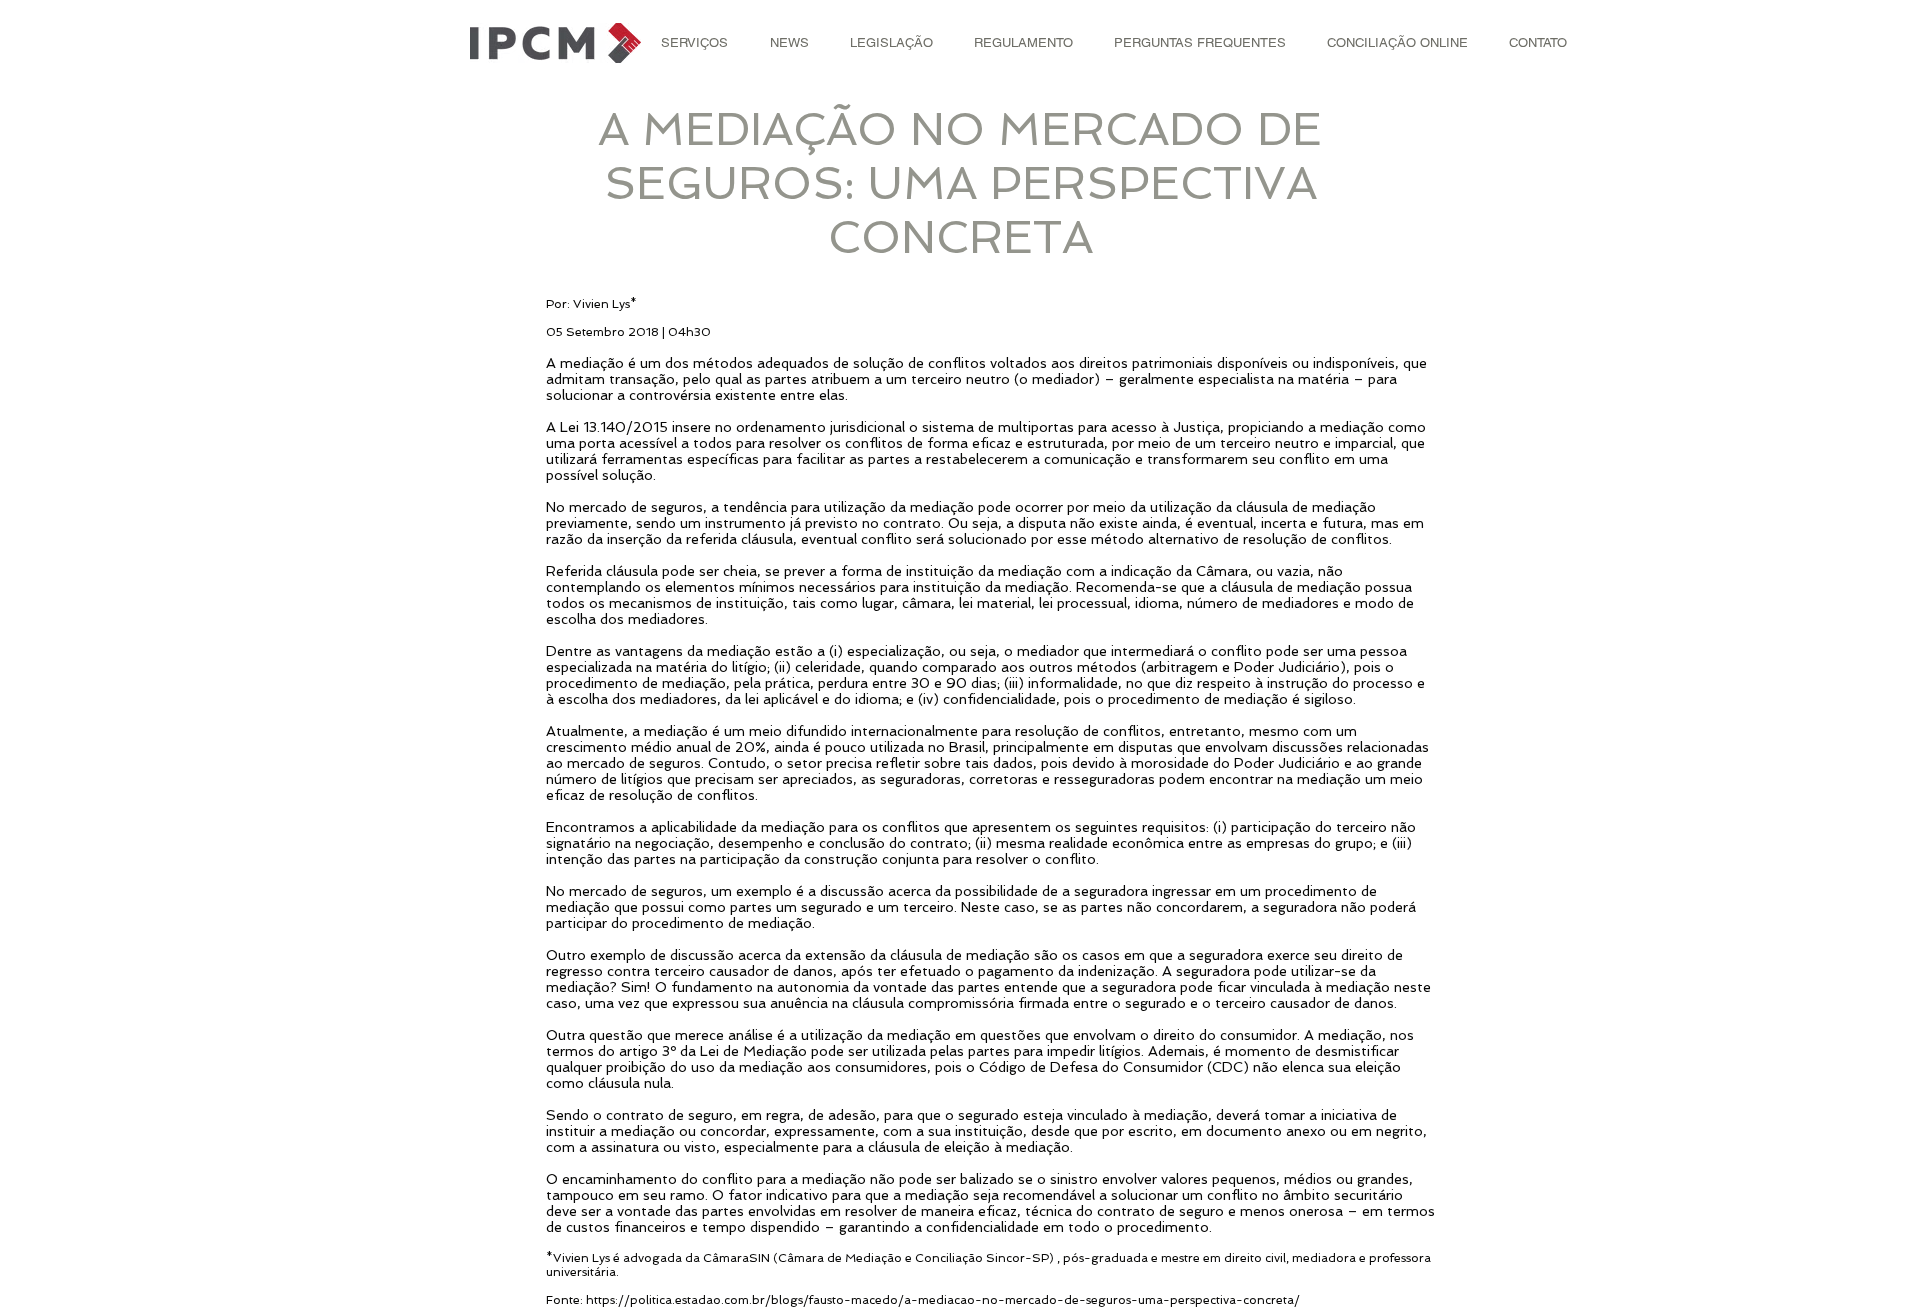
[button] (694, 43)
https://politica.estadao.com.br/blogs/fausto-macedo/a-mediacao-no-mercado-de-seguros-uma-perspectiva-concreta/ (943, 1300)
